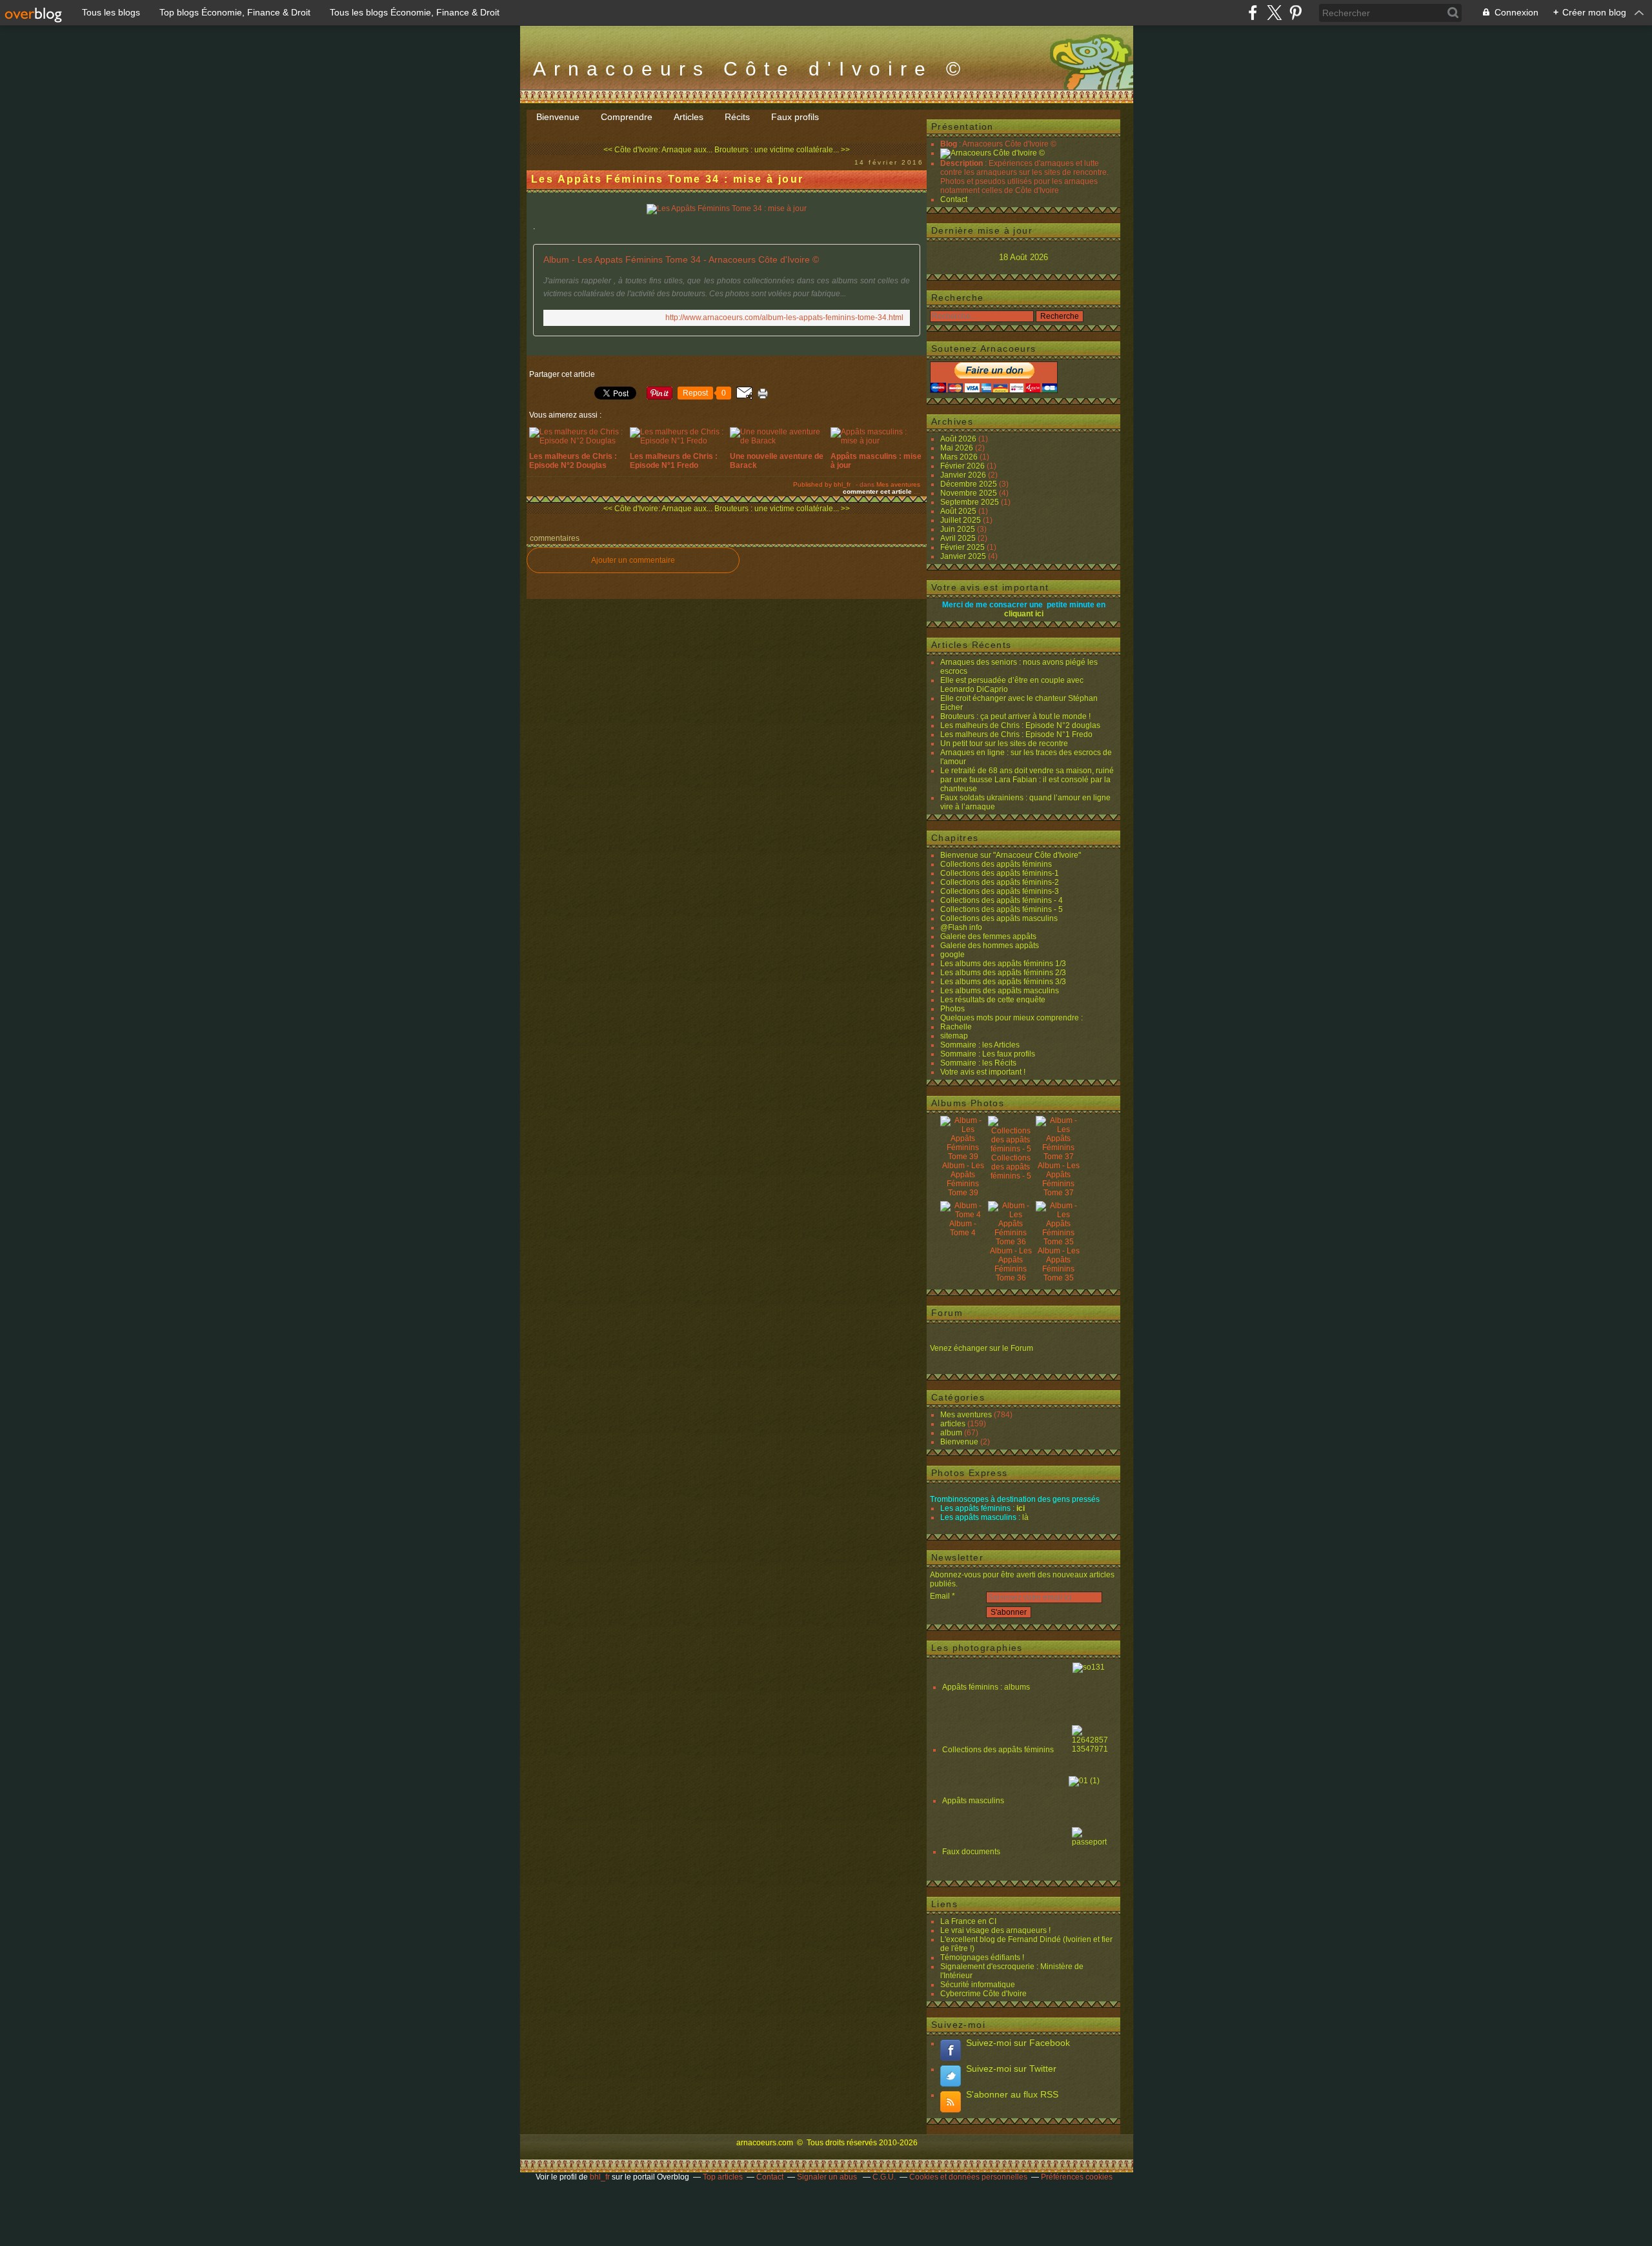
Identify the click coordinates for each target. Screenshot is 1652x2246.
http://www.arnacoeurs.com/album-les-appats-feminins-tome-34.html (784, 318)
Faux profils (795, 117)
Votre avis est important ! (983, 1072)
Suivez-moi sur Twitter (1011, 2069)
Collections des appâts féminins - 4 (1002, 900)
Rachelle (956, 1027)
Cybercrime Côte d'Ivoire (983, 1994)
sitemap (954, 1036)
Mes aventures (898, 484)
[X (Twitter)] (1274, 13)
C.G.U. (884, 2177)
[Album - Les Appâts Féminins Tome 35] (1058, 1242)
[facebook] (1253, 13)
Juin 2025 (959, 529)
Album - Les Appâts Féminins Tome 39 (963, 1179)
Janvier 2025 (964, 556)
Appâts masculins (973, 1801)
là (1025, 1517)
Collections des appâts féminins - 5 (1002, 909)
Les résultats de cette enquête (993, 1000)
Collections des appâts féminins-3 (1000, 891)
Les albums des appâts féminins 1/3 (1003, 964)
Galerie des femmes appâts (988, 936)
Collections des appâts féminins (996, 864)
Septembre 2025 (971, 502)
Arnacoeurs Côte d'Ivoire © (750, 69)
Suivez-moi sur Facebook (1018, 2043)
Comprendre (627, 117)
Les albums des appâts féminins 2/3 (1003, 973)
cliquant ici (1024, 614)
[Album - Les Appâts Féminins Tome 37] (1058, 1157)
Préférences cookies (1077, 2177)
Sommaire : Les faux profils (988, 1054)
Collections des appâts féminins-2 (1000, 882)
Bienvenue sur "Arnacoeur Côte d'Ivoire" (1011, 855)
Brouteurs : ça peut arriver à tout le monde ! (1015, 716)
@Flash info (961, 927)
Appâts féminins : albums (987, 1687)
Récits (737, 117)
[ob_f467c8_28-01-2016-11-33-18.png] (727, 208)
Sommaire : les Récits (978, 1063)
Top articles (723, 2177)
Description (962, 163)
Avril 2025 (959, 538)
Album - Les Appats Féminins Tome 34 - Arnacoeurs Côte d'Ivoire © (681, 259)
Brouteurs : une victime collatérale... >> (782, 150)
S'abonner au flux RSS (1012, 2094)
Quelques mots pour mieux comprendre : (1012, 1018)
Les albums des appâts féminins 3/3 (1003, 982)
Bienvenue (558, 117)
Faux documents (971, 1852)
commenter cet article (878, 491)
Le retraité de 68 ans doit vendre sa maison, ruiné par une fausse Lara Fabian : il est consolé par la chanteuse (1027, 780)
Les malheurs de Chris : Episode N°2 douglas (1020, 725)
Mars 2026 (960, 457)
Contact (954, 199)
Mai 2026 (958, 448)
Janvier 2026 (964, 475)
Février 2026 (963, 466)
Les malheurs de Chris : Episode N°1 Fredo (1016, 734)
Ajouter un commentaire (633, 560)
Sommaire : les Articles (980, 1045)
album (951, 1433)
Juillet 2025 (962, 520)
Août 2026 (959, 439)
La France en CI (968, 1921)
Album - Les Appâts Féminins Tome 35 (1059, 1264)
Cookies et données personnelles (968, 2177)
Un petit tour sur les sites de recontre (1004, 744)
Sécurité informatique (978, 1985)
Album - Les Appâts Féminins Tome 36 (1011, 1264)
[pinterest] (1295, 13)
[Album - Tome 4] (963, 1215)
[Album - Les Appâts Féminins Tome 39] (963, 1157)
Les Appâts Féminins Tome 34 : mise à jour (667, 179)
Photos (952, 1009)
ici (1021, 1508)
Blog (949, 144)
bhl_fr (600, 2177)
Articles (689, 117)
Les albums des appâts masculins (1000, 991)
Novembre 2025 (970, 493)
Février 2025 (963, 547)
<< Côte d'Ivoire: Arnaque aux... (658, 150)
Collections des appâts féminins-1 (1000, 873)
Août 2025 (959, 511)
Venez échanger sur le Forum (982, 1348)
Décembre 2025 (970, 484)
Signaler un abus (828, 2177)
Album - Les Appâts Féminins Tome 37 (1059, 1179)
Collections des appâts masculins (999, 918)
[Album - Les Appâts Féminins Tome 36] (1011, 1242)
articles (953, 1424)
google (952, 955)
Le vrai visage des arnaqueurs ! (995, 1930)
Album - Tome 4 (963, 1228)
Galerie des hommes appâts (990, 946)
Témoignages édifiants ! (982, 1958)
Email (940, 1596)
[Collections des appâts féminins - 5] (1011, 1149)
